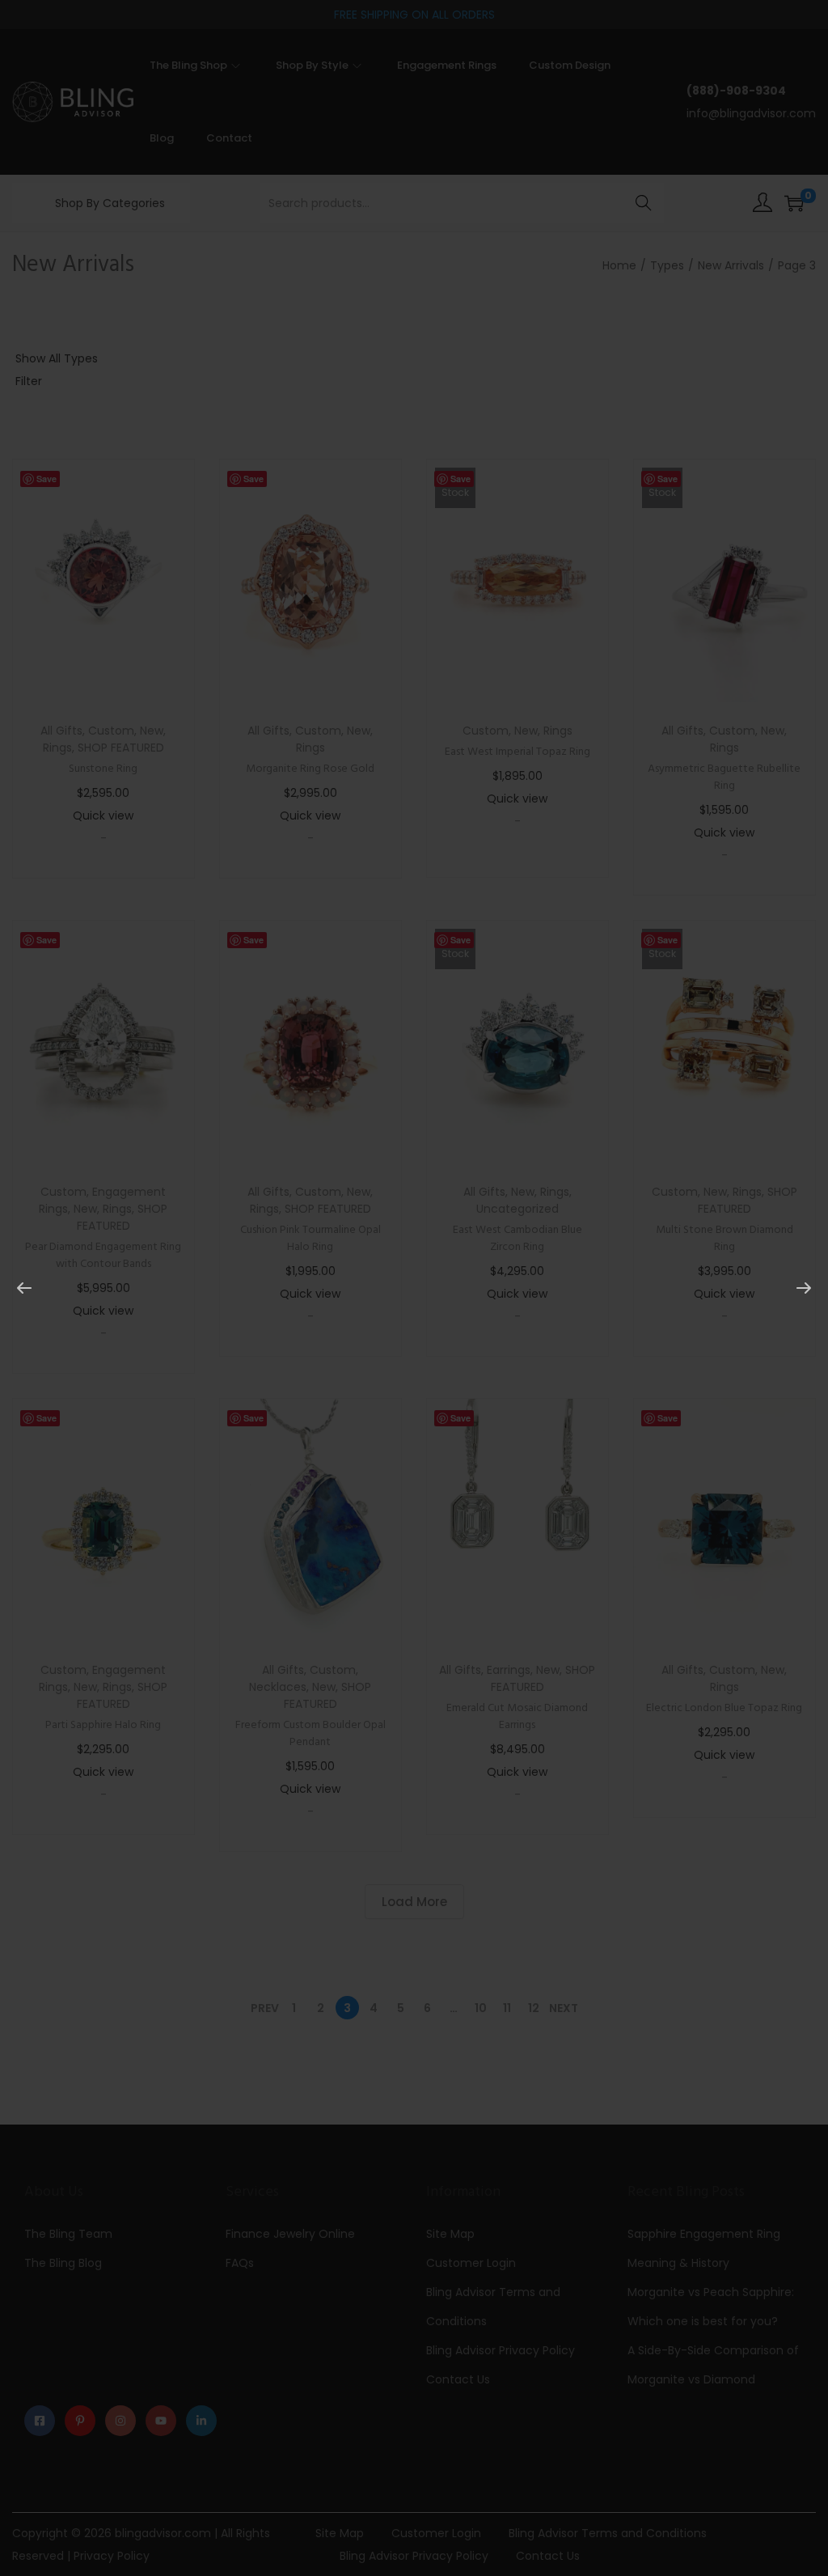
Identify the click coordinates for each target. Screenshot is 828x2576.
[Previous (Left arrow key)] (24, 1288)
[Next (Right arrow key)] (804, 1288)
